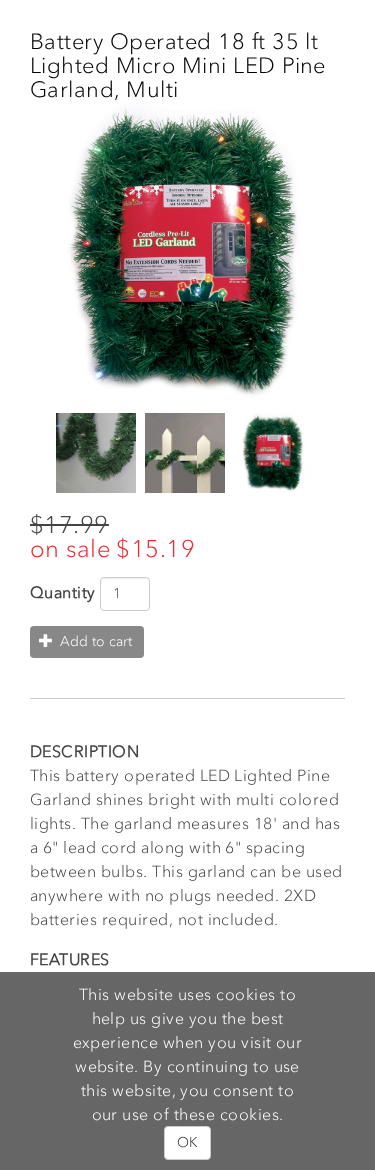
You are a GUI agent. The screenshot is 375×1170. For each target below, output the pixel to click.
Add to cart (94, 641)
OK (187, 1142)
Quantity (63, 592)
